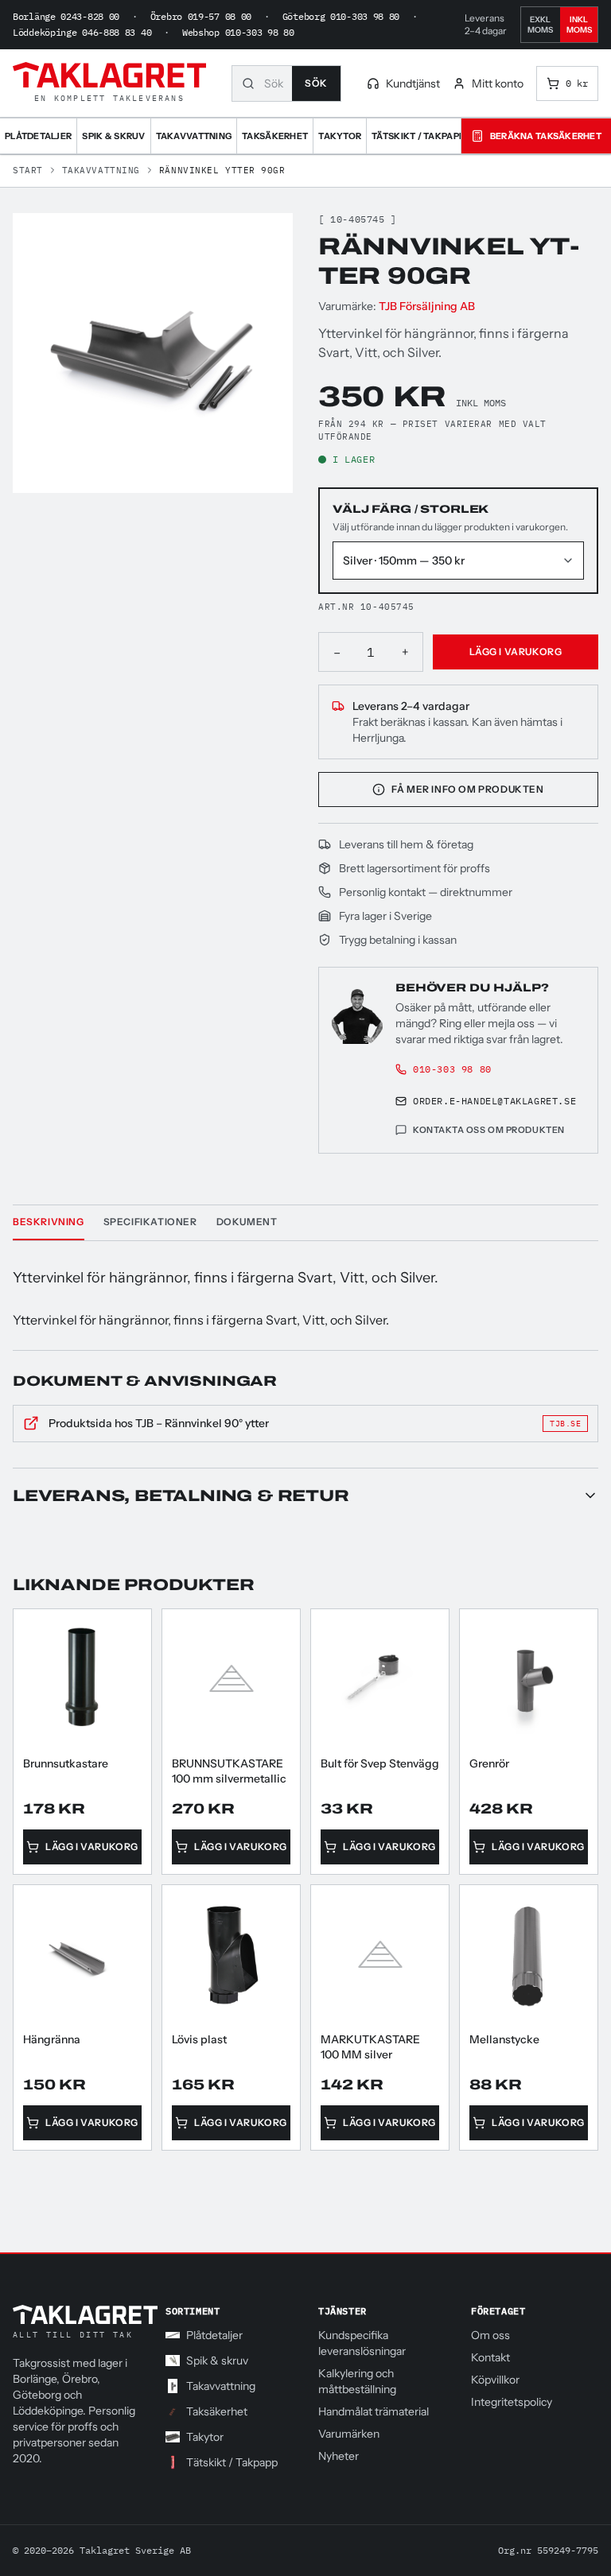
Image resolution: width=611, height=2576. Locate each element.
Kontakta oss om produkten (489, 1130)
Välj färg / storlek (411, 509)
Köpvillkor (495, 2380)
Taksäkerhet (217, 2411)
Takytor (205, 2437)
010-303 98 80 (452, 1069)
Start (28, 170)
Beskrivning (49, 1222)
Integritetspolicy (512, 2402)
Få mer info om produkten (467, 789)
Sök (316, 83)
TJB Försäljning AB (427, 306)
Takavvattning (101, 170)
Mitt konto (498, 83)
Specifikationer (150, 1222)
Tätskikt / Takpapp (232, 2462)
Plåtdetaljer (214, 2335)
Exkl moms (540, 25)
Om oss (490, 2335)
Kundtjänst (413, 83)
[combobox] (278, 83)
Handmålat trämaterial (374, 2411)
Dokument (247, 1222)
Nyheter (339, 2456)
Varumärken (349, 2434)
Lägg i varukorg (516, 652)
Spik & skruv (217, 2361)
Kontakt (490, 2357)
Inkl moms (579, 25)
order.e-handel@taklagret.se (494, 1101)
